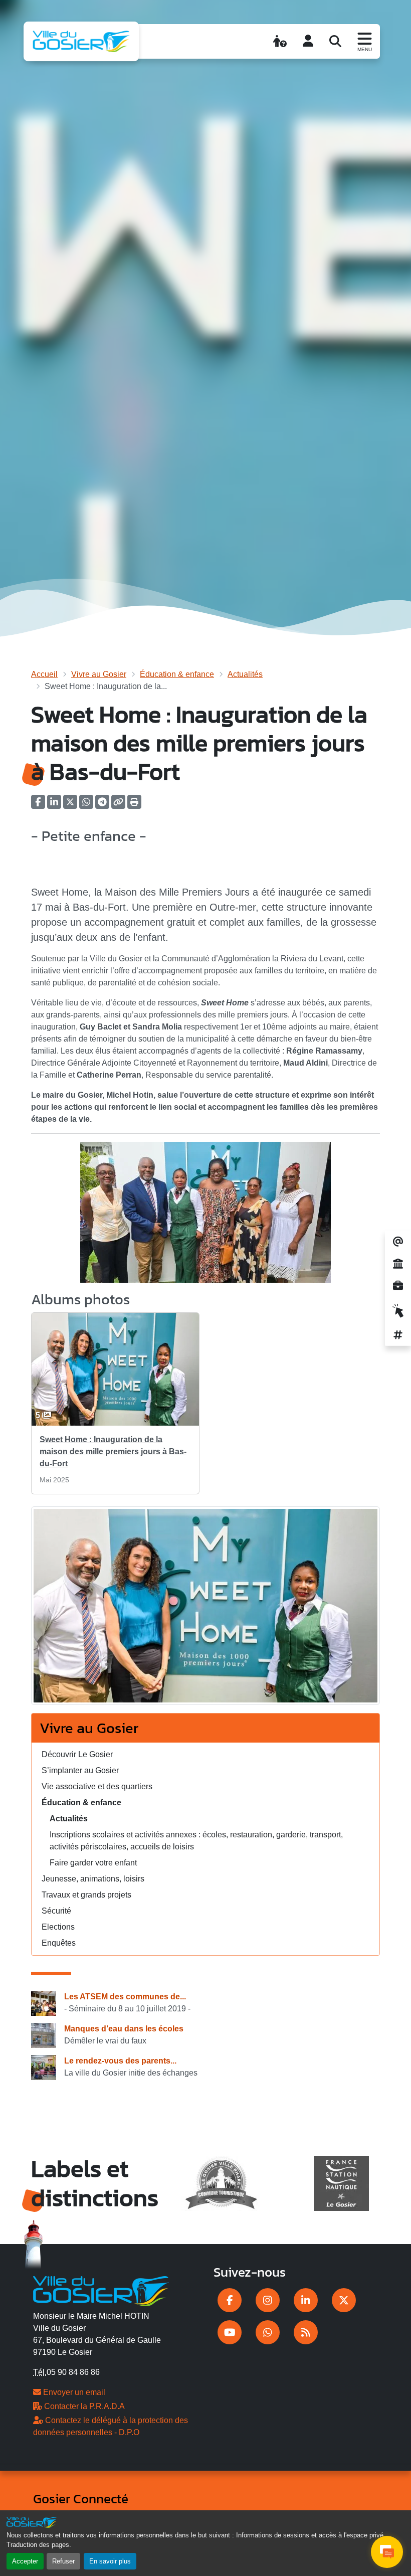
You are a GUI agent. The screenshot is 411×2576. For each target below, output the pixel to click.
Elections (58, 1927)
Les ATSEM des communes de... (125, 1997)
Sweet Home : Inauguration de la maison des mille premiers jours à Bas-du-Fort (113, 1451)
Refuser (63, 2561)
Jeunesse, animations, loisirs (93, 1879)
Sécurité (56, 1911)
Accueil (44, 674)
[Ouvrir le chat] (387, 2552)
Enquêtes (59, 1943)
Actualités (245, 674)
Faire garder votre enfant (93, 1863)
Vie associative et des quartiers (97, 1786)
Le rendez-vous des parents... (120, 2061)
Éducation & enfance (177, 674)
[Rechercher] (335, 41)
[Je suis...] (280, 41)
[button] (134, 805)
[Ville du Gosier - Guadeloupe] (101, 2290)
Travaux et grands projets (86, 1895)
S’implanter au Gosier (80, 1770)
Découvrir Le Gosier (77, 1754)
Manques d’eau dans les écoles (124, 2029)
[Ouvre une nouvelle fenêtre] (230, 2300)
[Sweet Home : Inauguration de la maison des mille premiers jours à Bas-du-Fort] (205, 1609)
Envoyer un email (73, 2392)
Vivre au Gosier (99, 674)
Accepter (25, 2561)
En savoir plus (110, 2561)
